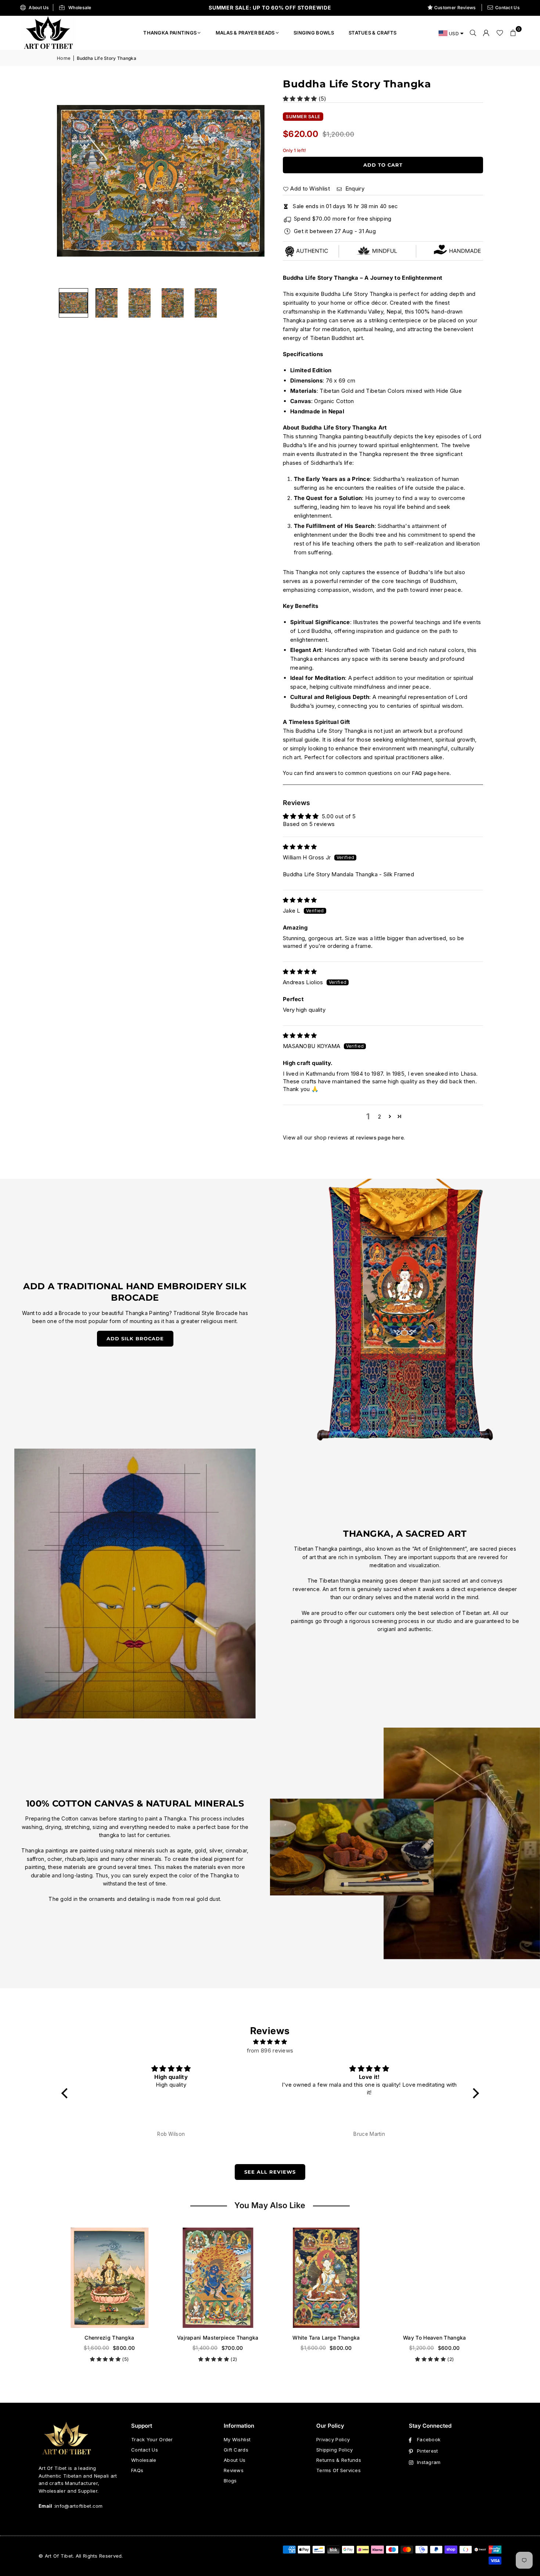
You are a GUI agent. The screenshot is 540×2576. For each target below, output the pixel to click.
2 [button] (379, 1117)
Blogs (230, 2481)
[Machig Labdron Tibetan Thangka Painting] (458, 2278)
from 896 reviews (270, 2050)
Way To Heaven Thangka (133, 2338)
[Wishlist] (500, 33)
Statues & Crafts (373, 33)
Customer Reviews (455, 8)
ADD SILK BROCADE (135, 1338)
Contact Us (507, 8)
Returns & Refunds (339, 2460)
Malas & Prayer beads (245, 33)
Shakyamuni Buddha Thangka (350, 2338)
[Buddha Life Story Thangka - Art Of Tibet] (107, 303)
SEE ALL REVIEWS (270, 2172)
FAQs (137, 2470)
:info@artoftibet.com (78, 2506)
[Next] (250, 181)
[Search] (473, 33)
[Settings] (486, 33)
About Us (39, 8)
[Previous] (72, 181)
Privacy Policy (333, 2439)
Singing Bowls (314, 33)
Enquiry (354, 189)
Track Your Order (152, 2439)
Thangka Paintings (170, 33)
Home (64, 58)
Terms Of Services (339, 2470)
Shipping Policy (335, 2450)
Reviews (234, 2470)
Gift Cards (236, 2450)
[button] (513, 33)
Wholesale (80, 8)
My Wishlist (237, 2439)
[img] (300, 847)
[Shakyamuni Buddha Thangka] (350, 2278)
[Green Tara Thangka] (242, 2278)
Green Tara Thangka (242, 2338)
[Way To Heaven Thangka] (133, 2278)
